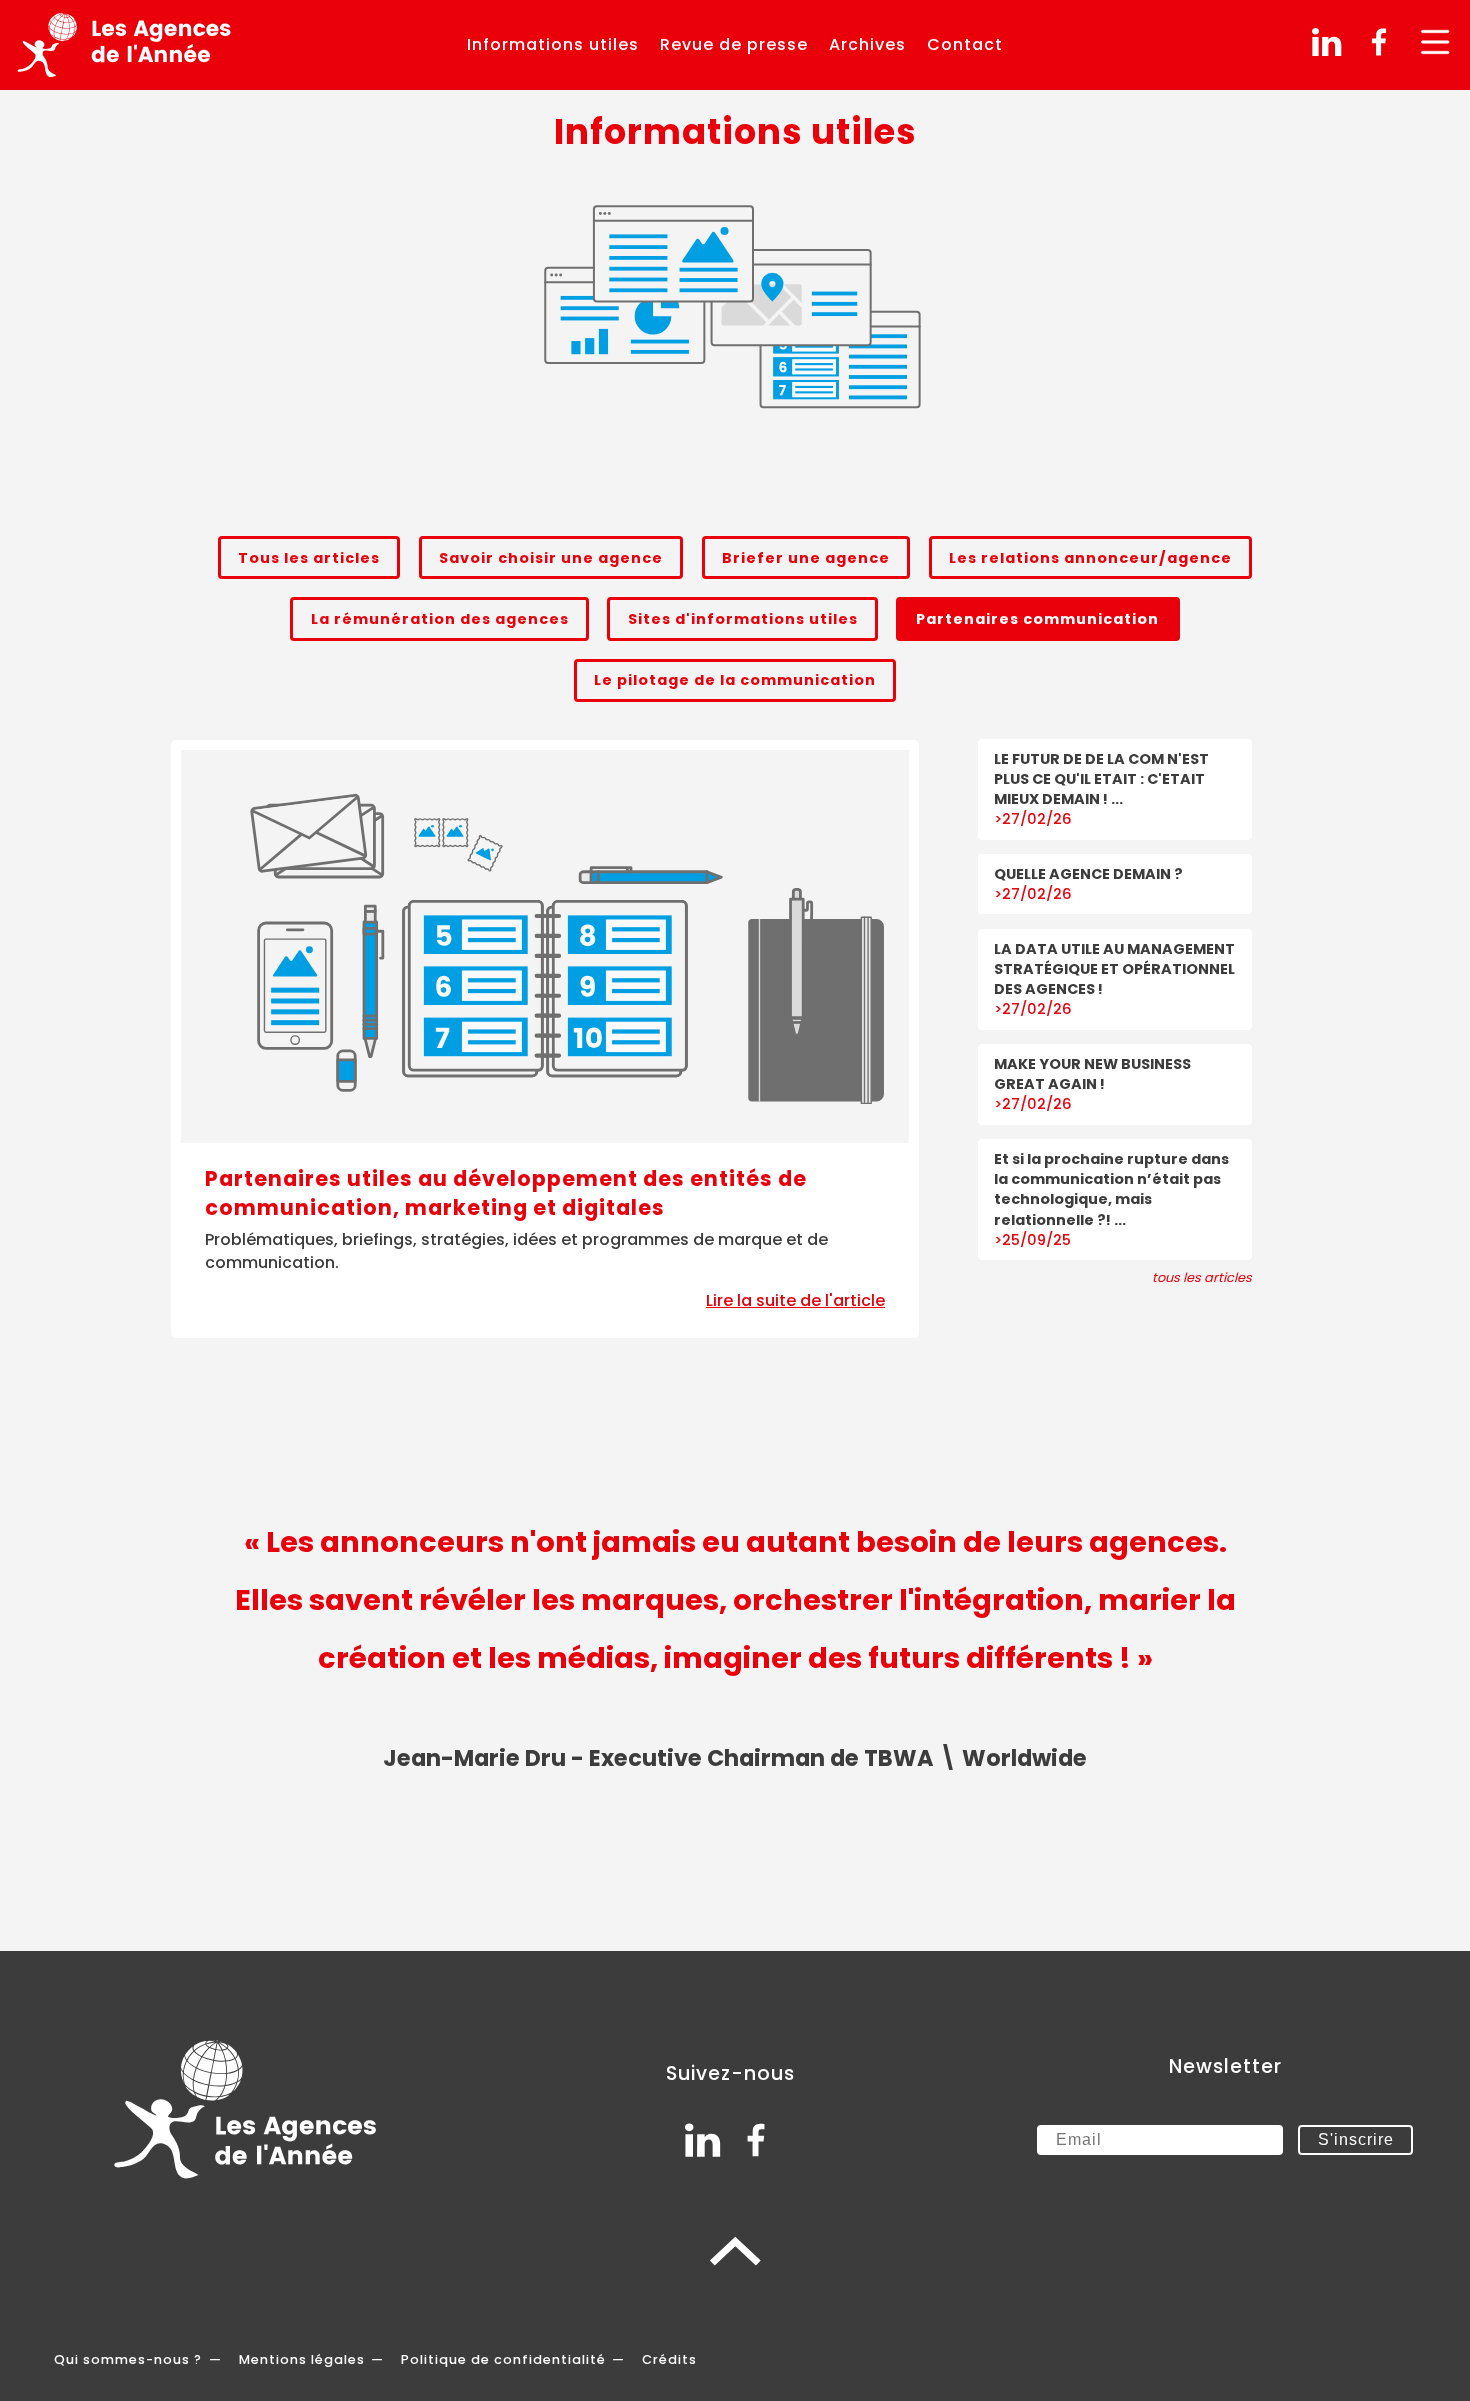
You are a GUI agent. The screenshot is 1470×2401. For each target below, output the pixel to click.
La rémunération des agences (440, 619)
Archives (867, 45)
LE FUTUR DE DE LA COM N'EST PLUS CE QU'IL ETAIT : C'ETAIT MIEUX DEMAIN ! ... (1101, 779)
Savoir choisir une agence (551, 558)
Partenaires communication (1037, 619)
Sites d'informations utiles (743, 619)
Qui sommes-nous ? (128, 2359)
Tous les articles (309, 558)
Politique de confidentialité (503, 2359)
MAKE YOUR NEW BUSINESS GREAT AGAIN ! (1092, 1074)
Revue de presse (734, 45)
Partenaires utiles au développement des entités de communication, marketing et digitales (506, 1194)
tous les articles (1202, 1277)
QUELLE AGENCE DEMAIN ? (1088, 874)
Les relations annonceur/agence (1090, 558)
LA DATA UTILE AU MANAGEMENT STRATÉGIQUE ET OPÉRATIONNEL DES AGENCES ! (1114, 969)
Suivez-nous (730, 2073)
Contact (965, 45)
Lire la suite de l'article (795, 1300)
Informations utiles (553, 45)
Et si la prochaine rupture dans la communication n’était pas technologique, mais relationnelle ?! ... (1111, 1189)
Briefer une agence (806, 558)
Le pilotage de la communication (735, 680)
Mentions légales (302, 2359)
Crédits (669, 2359)
